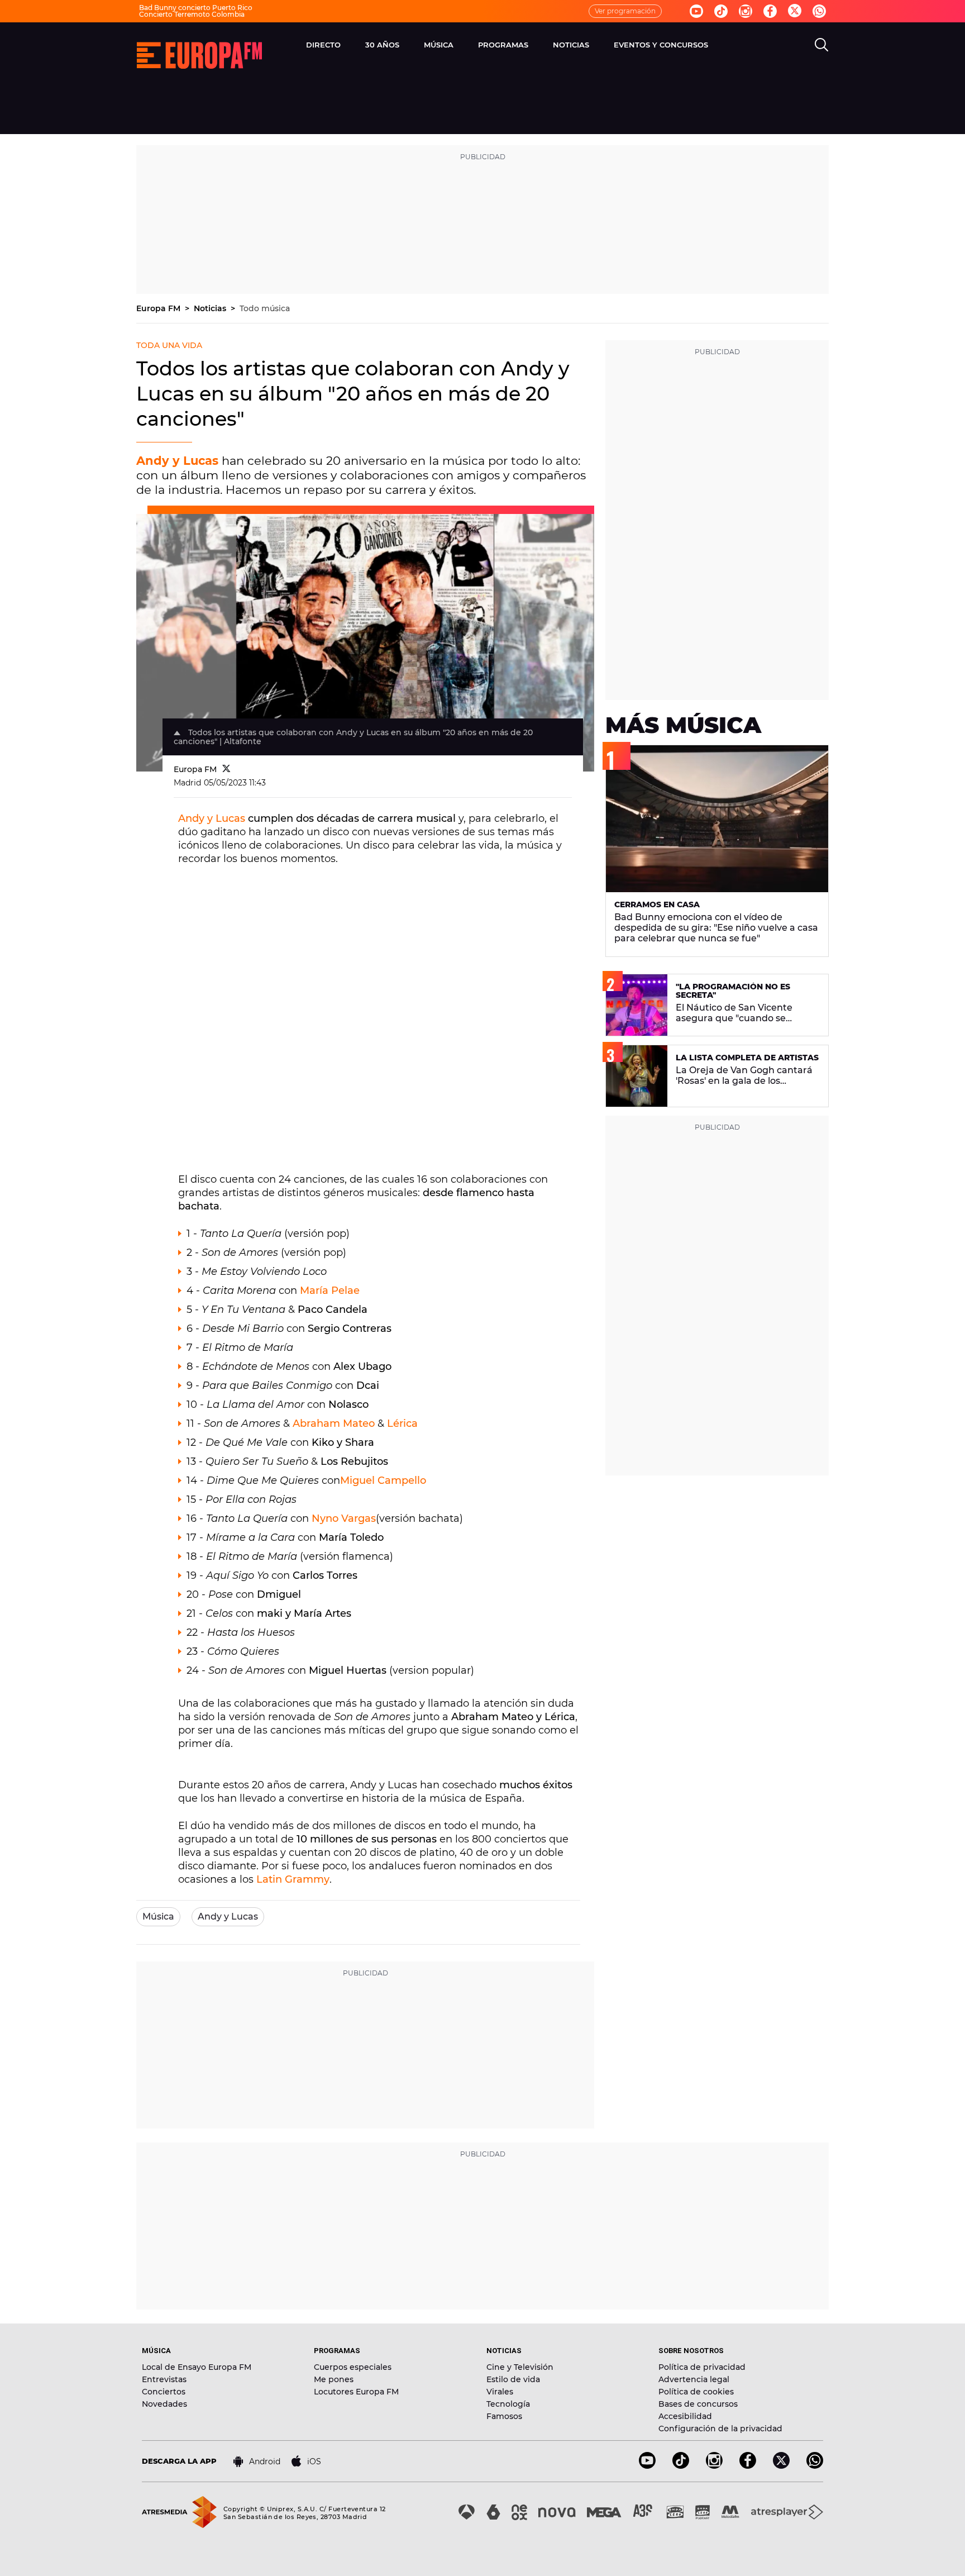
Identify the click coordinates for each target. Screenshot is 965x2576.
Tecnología (508, 2404)
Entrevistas (164, 2379)
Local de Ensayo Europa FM (197, 2367)
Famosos (504, 2416)
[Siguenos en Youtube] (696, 11)
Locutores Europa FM (356, 2392)
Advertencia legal (694, 2379)
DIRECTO (323, 45)
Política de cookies (696, 2392)
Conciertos (164, 2392)
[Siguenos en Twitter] (795, 11)
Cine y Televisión (520, 2367)
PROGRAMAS (503, 45)
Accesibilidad (685, 2416)
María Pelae (330, 1291)
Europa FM (159, 308)
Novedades (164, 2404)
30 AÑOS (382, 45)
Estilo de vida (513, 2379)
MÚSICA (439, 45)
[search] (821, 45)
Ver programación (625, 11)
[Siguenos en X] (781, 2466)
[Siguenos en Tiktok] (721, 11)
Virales (500, 2392)
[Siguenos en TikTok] (681, 2466)
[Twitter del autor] (226, 769)
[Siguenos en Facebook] (770, 11)
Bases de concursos (698, 2404)
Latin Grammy (293, 1879)
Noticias (211, 308)
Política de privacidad (702, 2367)
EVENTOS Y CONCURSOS (661, 45)
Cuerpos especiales (353, 2367)
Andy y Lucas (212, 818)
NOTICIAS (571, 45)
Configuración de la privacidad (720, 2429)
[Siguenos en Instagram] (746, 11)
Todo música (265, 308)
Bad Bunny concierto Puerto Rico (196, 8)
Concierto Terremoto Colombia (192, 14)
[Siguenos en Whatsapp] (819, 11)
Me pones (334, 2379)
